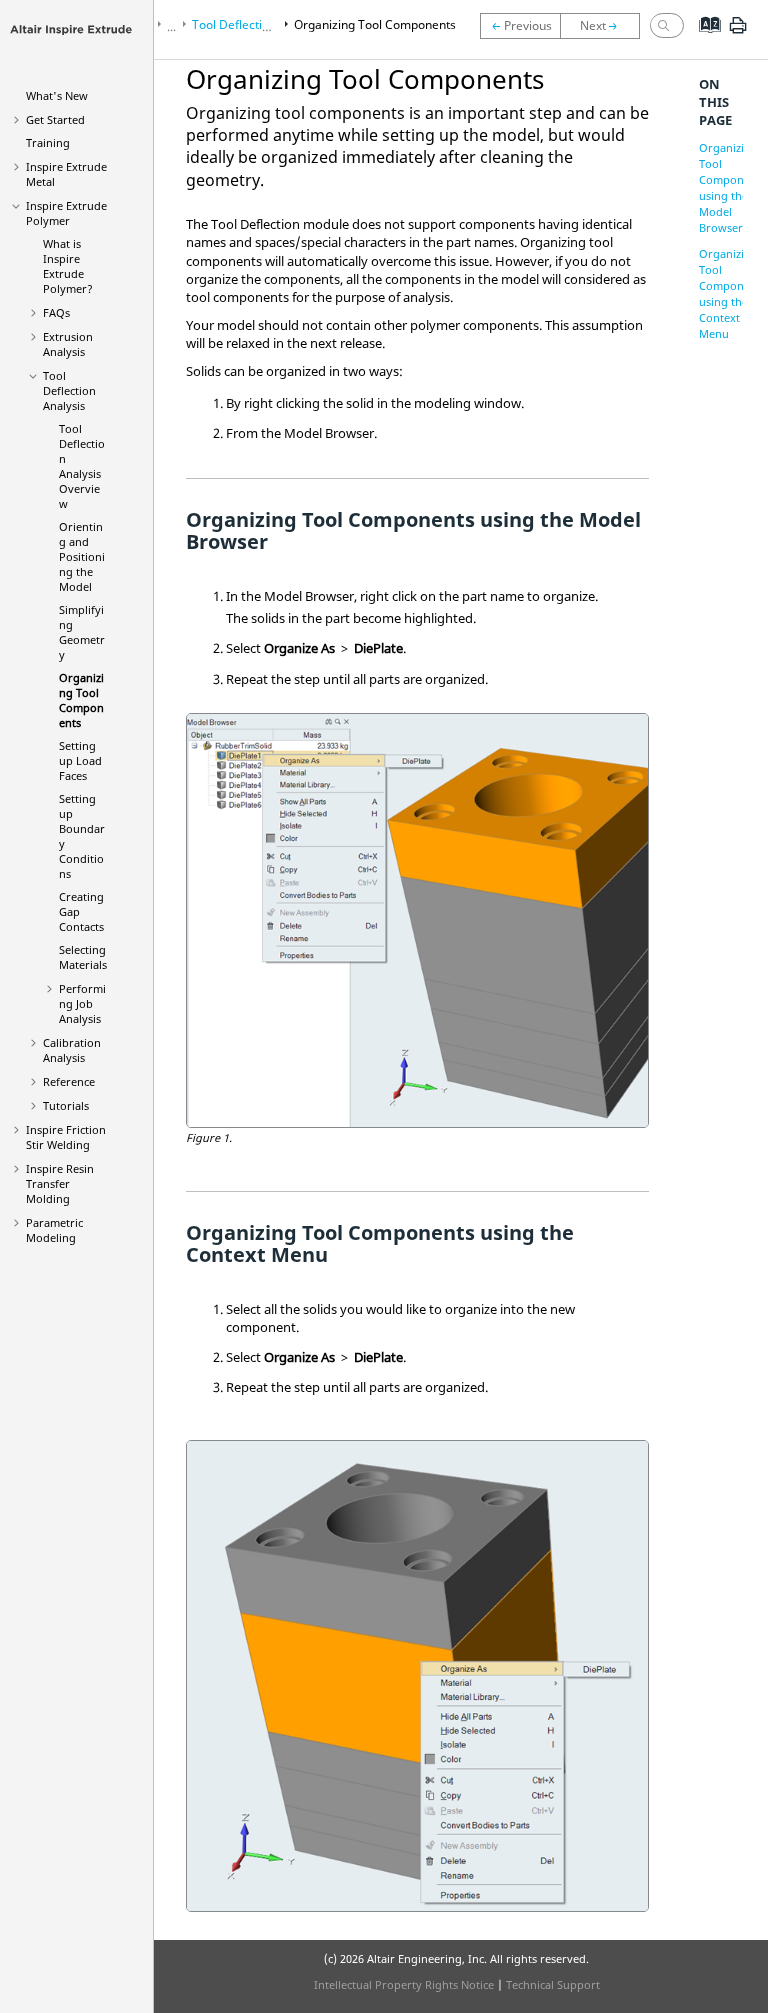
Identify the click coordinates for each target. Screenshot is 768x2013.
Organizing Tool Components (81, 700)
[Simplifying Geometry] (520, 26)
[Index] (703, 40)
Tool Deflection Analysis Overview (82, 466)
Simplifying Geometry (82, 632)
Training (48, 142)
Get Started (55, 119)
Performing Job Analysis (82, 1003)
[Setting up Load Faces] (605, 26)
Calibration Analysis (72, 1050)
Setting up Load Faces (80, 760)
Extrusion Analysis (68, 344)
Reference (69, 1081)
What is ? (68, 266)
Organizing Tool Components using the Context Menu (732, 293)
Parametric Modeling (54, 1230)
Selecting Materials (83, 957)
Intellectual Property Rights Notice (404, 1984)
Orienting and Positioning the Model (82, 556)
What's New (57, 95)
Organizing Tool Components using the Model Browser (732, 187)
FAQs (56, 312)
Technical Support (553, 1984)
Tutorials (66, 1105)
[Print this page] (738, 33)
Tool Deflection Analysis (69, 390)
